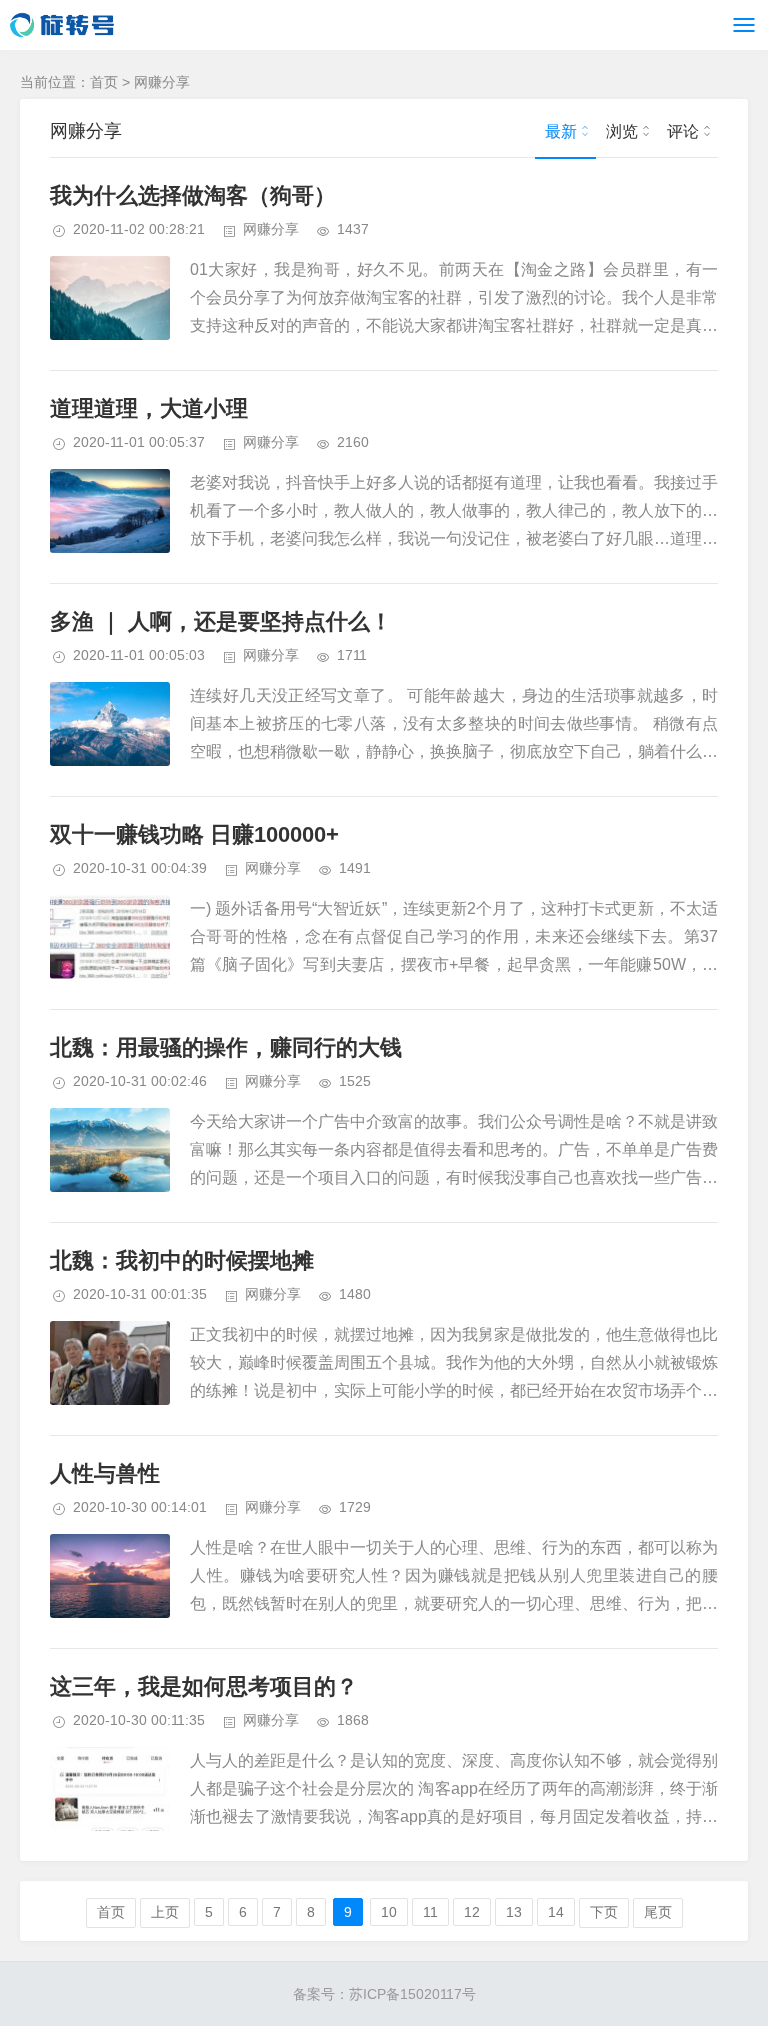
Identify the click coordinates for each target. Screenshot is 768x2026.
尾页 (658, 1912)
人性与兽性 (105, 1473)
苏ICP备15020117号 (412, 1994)
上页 (165, 1912)
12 (472, 1912)
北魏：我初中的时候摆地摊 (182, 1260)
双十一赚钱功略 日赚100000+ (194, 834)
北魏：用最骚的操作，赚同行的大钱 (226, 1047)
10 (389, 1912)
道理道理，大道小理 (149, 408)
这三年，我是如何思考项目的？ (204, 1686)
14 (556, 1912)
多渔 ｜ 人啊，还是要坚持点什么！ (221, 621)
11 (430, 1912)
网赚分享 (162, 82)
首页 (104, 82)
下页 (604, 1912)
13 (514, 1912)
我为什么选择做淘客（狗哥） (193, 195)
